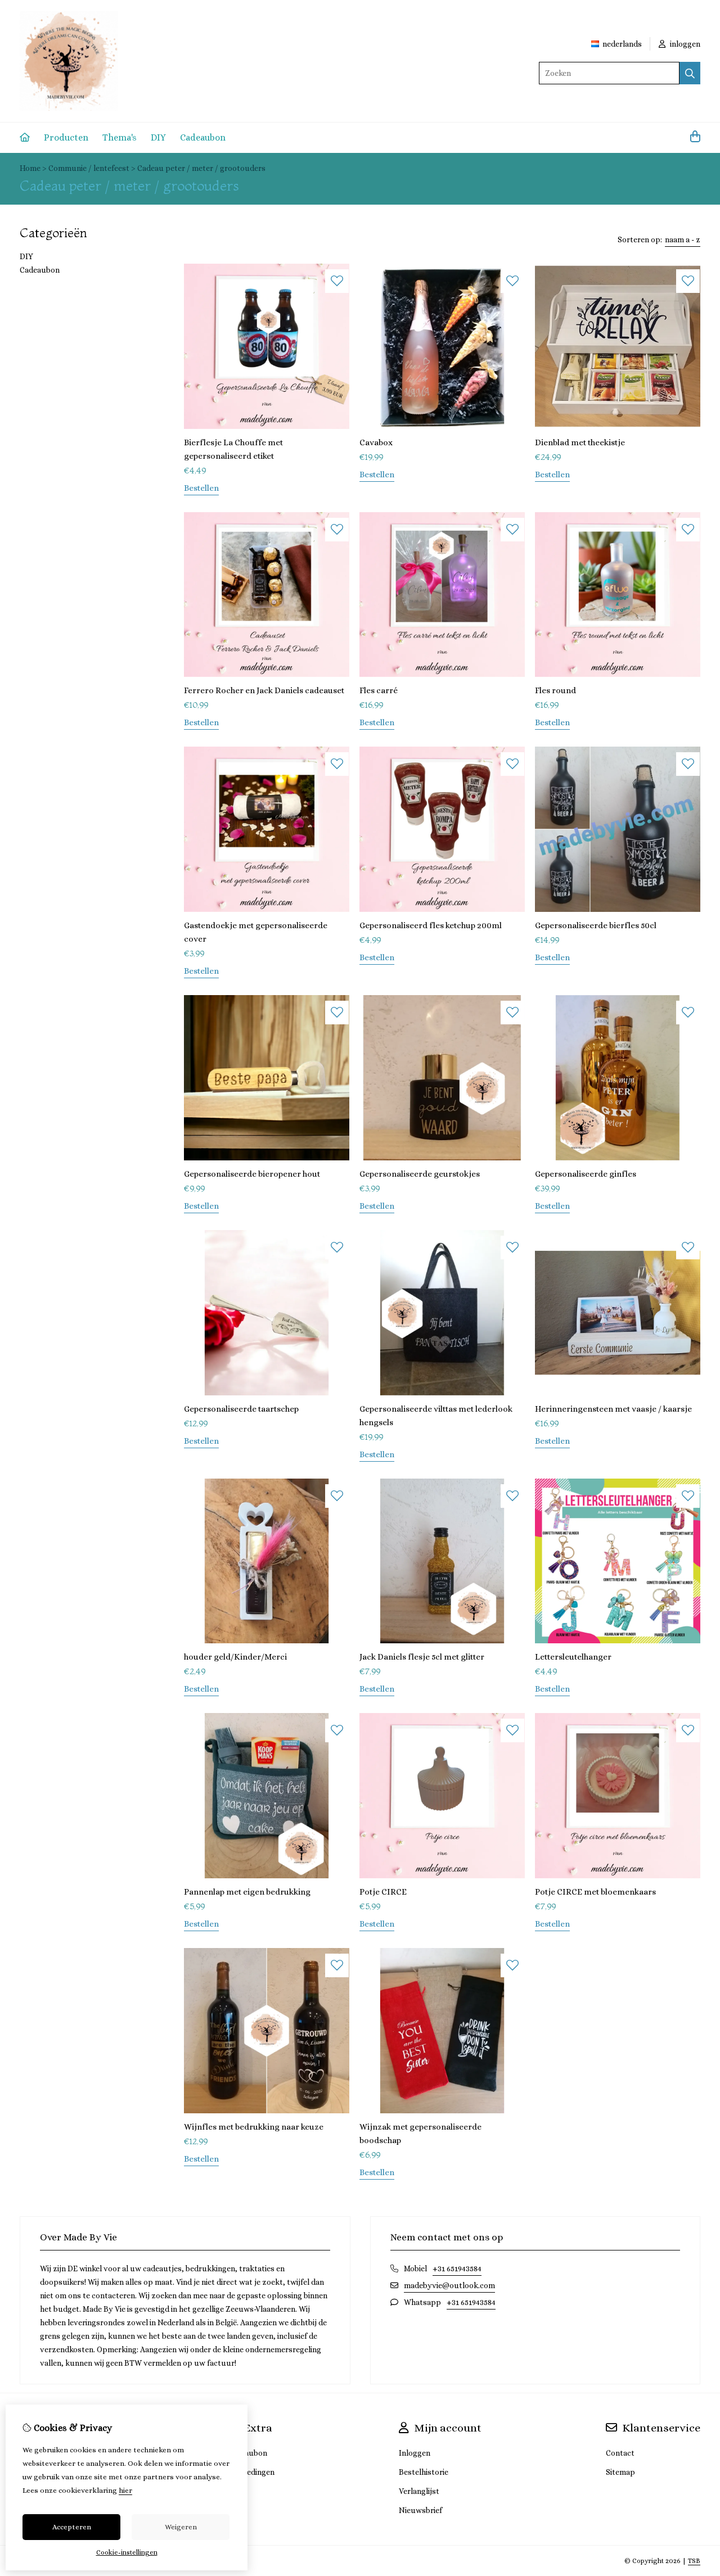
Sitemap (620, 2472)
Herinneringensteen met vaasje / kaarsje (613, 1409)
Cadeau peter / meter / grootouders (201, 168)
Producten (66, 137)
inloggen (684, 44)
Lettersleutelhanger (573, 1657)
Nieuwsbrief (420, 2510)
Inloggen (415, 2453)
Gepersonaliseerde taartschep (241, 1409)
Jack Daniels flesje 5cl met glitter (422, 1657)
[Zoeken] (690, 73)
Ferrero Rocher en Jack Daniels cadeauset (264, 690)
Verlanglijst (419, 2491)
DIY (158, 137)
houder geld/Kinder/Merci (235, 1657)
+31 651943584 (457, 2268)
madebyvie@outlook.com (449, 2285)
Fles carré (379, 690)
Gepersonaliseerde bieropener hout (252, 1174)
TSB (694, 2561)
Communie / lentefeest (89, 168)
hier (125, 2490)
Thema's (120, 137)
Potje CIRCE (383, 1892)
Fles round (555, 690)
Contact (620, 2453)
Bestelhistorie (424, 2472)
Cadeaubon (203, 137)
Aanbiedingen (251, 2472)
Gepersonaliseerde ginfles (586, 1174)
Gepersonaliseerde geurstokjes (420, 1174)
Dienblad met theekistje (580, 442)
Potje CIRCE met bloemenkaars (595, 1892)
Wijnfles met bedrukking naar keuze (254, 2127)
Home (30, 168)
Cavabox (376, 442)
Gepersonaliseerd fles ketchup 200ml (431, 925)
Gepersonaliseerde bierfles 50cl (596, 925)
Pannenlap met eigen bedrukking (247, 1892)
